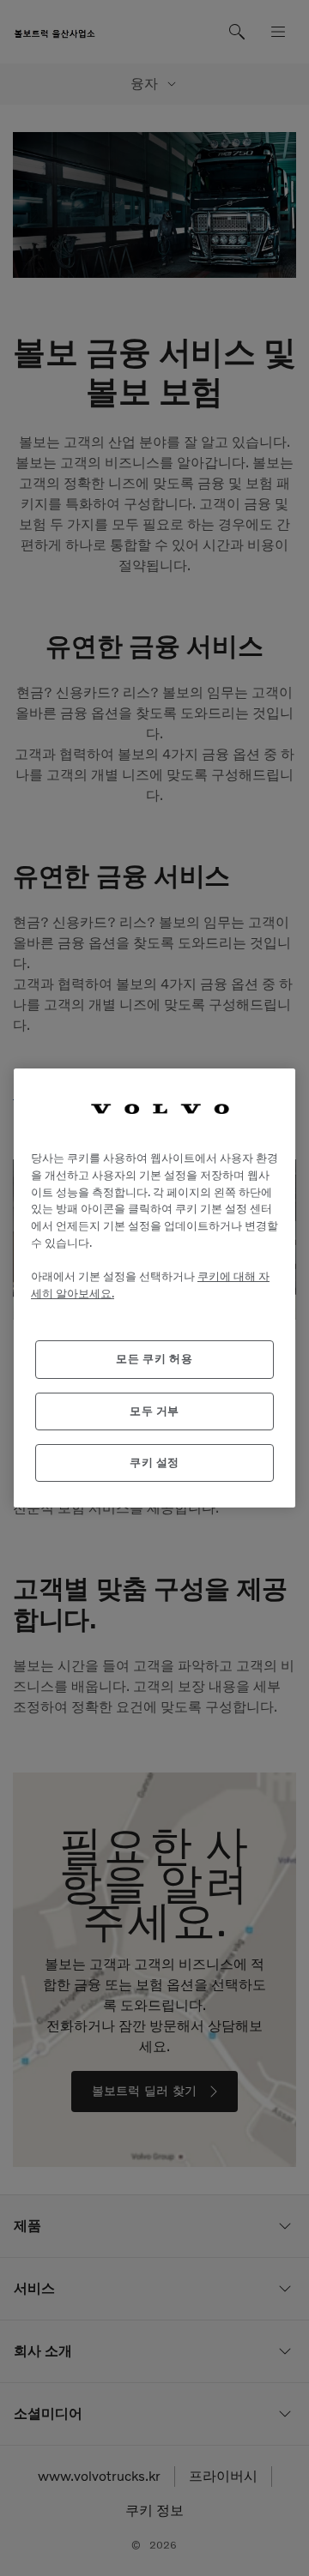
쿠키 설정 (154, 1463)
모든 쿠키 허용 (154, 1359)
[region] (154, 1288)
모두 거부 (154, 1411)
